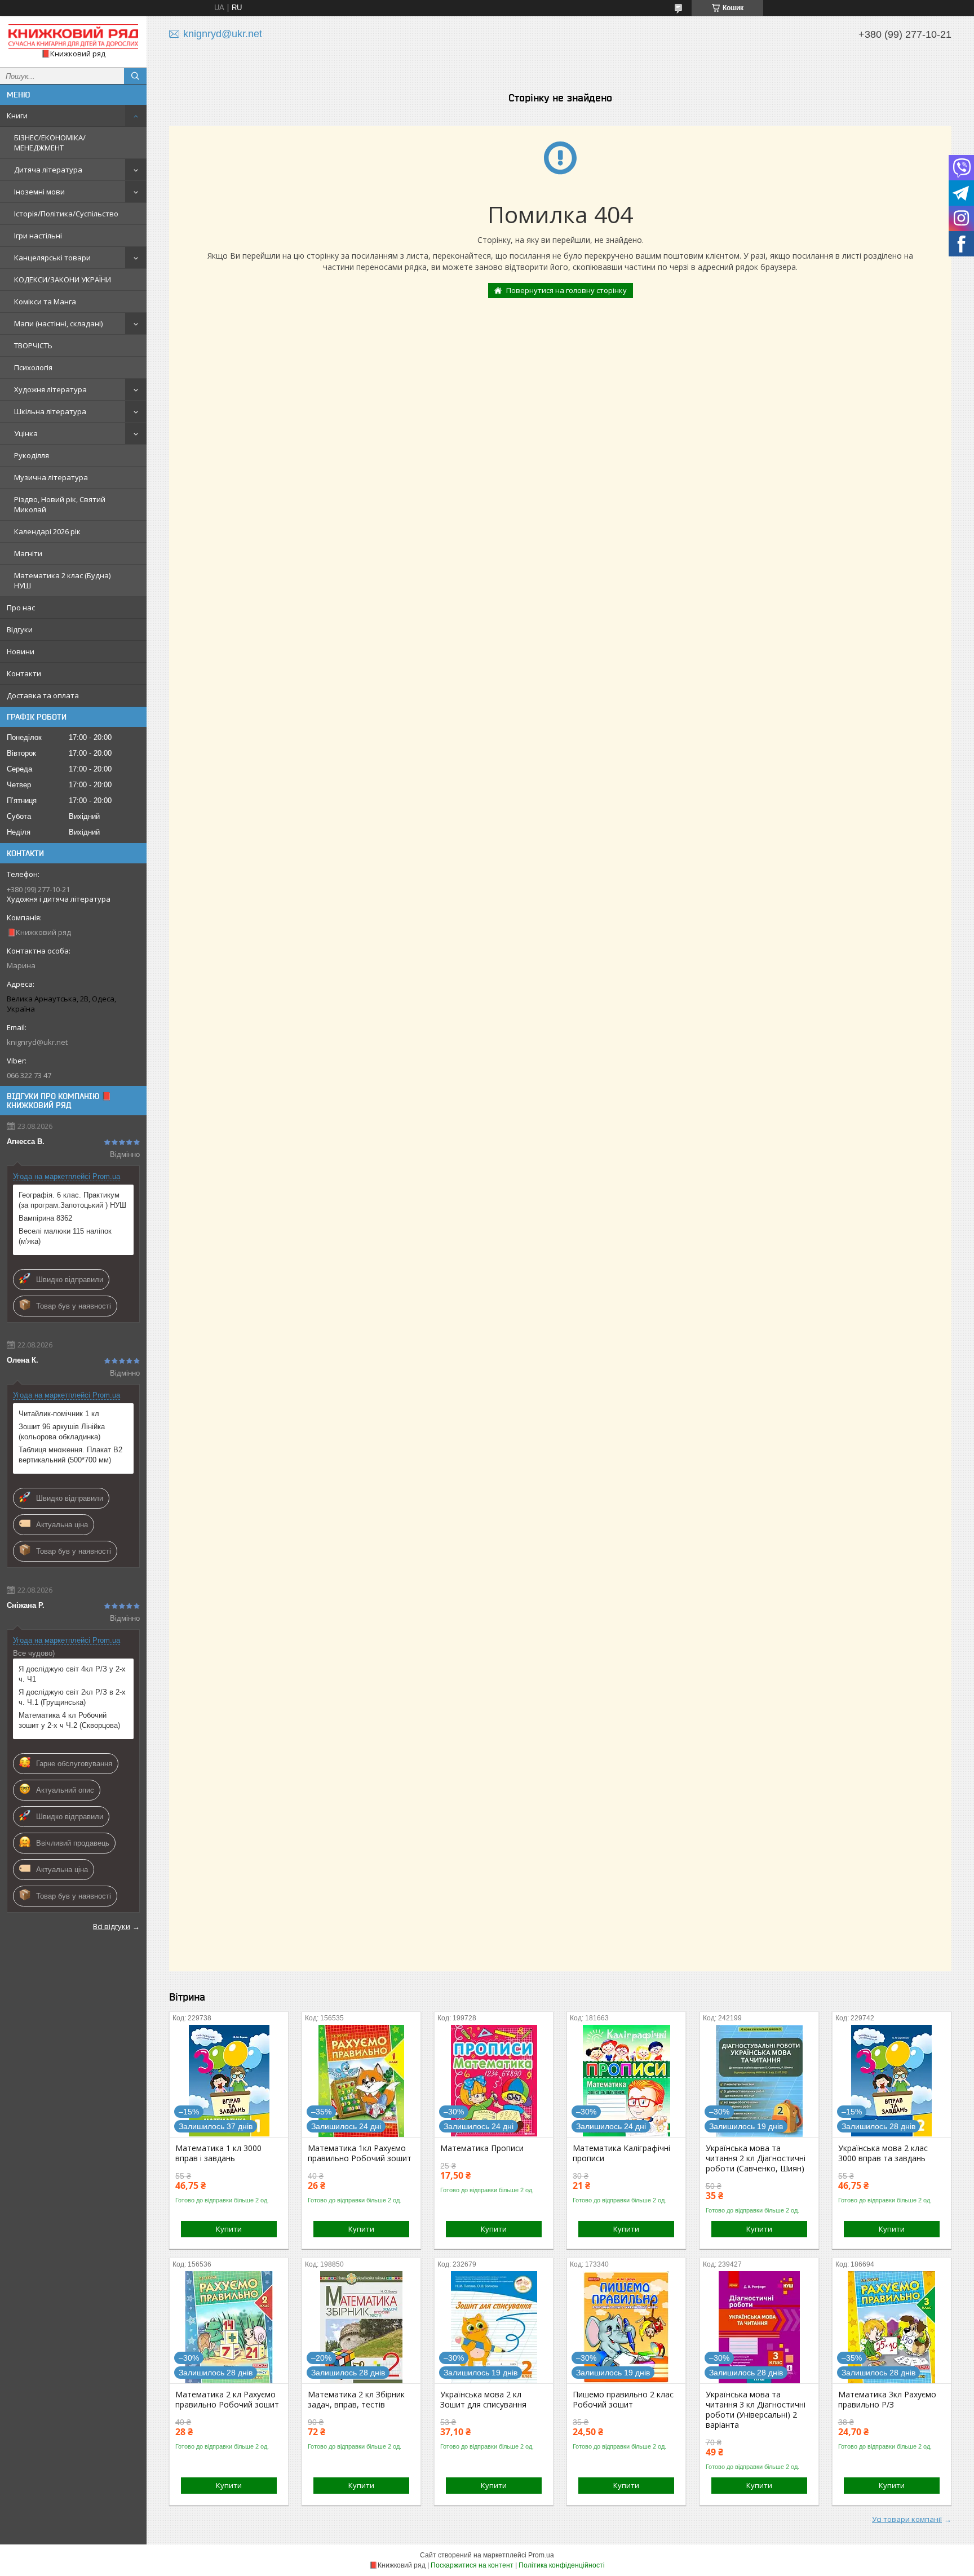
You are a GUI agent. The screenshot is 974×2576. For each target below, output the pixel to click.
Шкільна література (50, 411)
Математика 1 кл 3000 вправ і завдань (218, 2153)
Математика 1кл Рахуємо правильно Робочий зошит (360, 2153)
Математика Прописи (482, 2148)
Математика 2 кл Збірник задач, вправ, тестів (356, 2400)
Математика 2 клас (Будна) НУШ (62, 580)
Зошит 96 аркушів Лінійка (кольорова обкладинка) (62, 1432)
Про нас (21, 608)
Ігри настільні (38, 236)
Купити (229, 2229)
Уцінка (26, 433)
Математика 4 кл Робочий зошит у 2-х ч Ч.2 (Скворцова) (69, 1720)
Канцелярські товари (52, 258)
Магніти (28, 553)
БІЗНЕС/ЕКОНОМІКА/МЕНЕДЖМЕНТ (50, 143)
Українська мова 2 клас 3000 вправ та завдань (883, 2153)
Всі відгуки (112, 1926)
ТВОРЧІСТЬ (33, 345)
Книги (17, 116)
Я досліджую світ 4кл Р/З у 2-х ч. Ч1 (72, 1674)
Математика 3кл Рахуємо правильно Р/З (887, 2400)
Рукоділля (32, 455)
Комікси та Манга (45, 302)
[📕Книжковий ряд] (73, 37)
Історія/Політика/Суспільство (66, 214)
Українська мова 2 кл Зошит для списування (483, 2400)
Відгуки (20, 629)
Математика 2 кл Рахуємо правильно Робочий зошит (227, 2400)
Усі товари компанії (907, 2519)
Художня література (50, 389)
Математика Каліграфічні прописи (621, 2153)
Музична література (51, 477)
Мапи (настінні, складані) (58, 323)
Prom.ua (541, 2555)
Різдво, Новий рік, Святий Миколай (60, 504)
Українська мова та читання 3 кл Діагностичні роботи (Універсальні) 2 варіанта (756, 2410)
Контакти (24, 673)
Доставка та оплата (43, 695)
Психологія (33, 367)
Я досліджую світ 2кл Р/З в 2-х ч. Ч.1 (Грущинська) (72, 1697)
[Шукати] (135, 76)
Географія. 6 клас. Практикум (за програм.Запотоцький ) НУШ (72, 1200)
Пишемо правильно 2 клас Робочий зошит (623, 2400)
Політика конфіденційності (562, 2565)
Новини (21, 651)
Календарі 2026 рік (47, 531)
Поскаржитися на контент (472, 2565)
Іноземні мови (39, 192)
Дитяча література (48, 170)
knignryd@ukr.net (37, 1042)
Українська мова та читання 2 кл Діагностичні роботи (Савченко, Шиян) (756, 2158)
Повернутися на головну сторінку (566, 290)
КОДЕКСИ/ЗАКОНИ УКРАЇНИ (63, 280)
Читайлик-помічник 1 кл (59, 1414)
